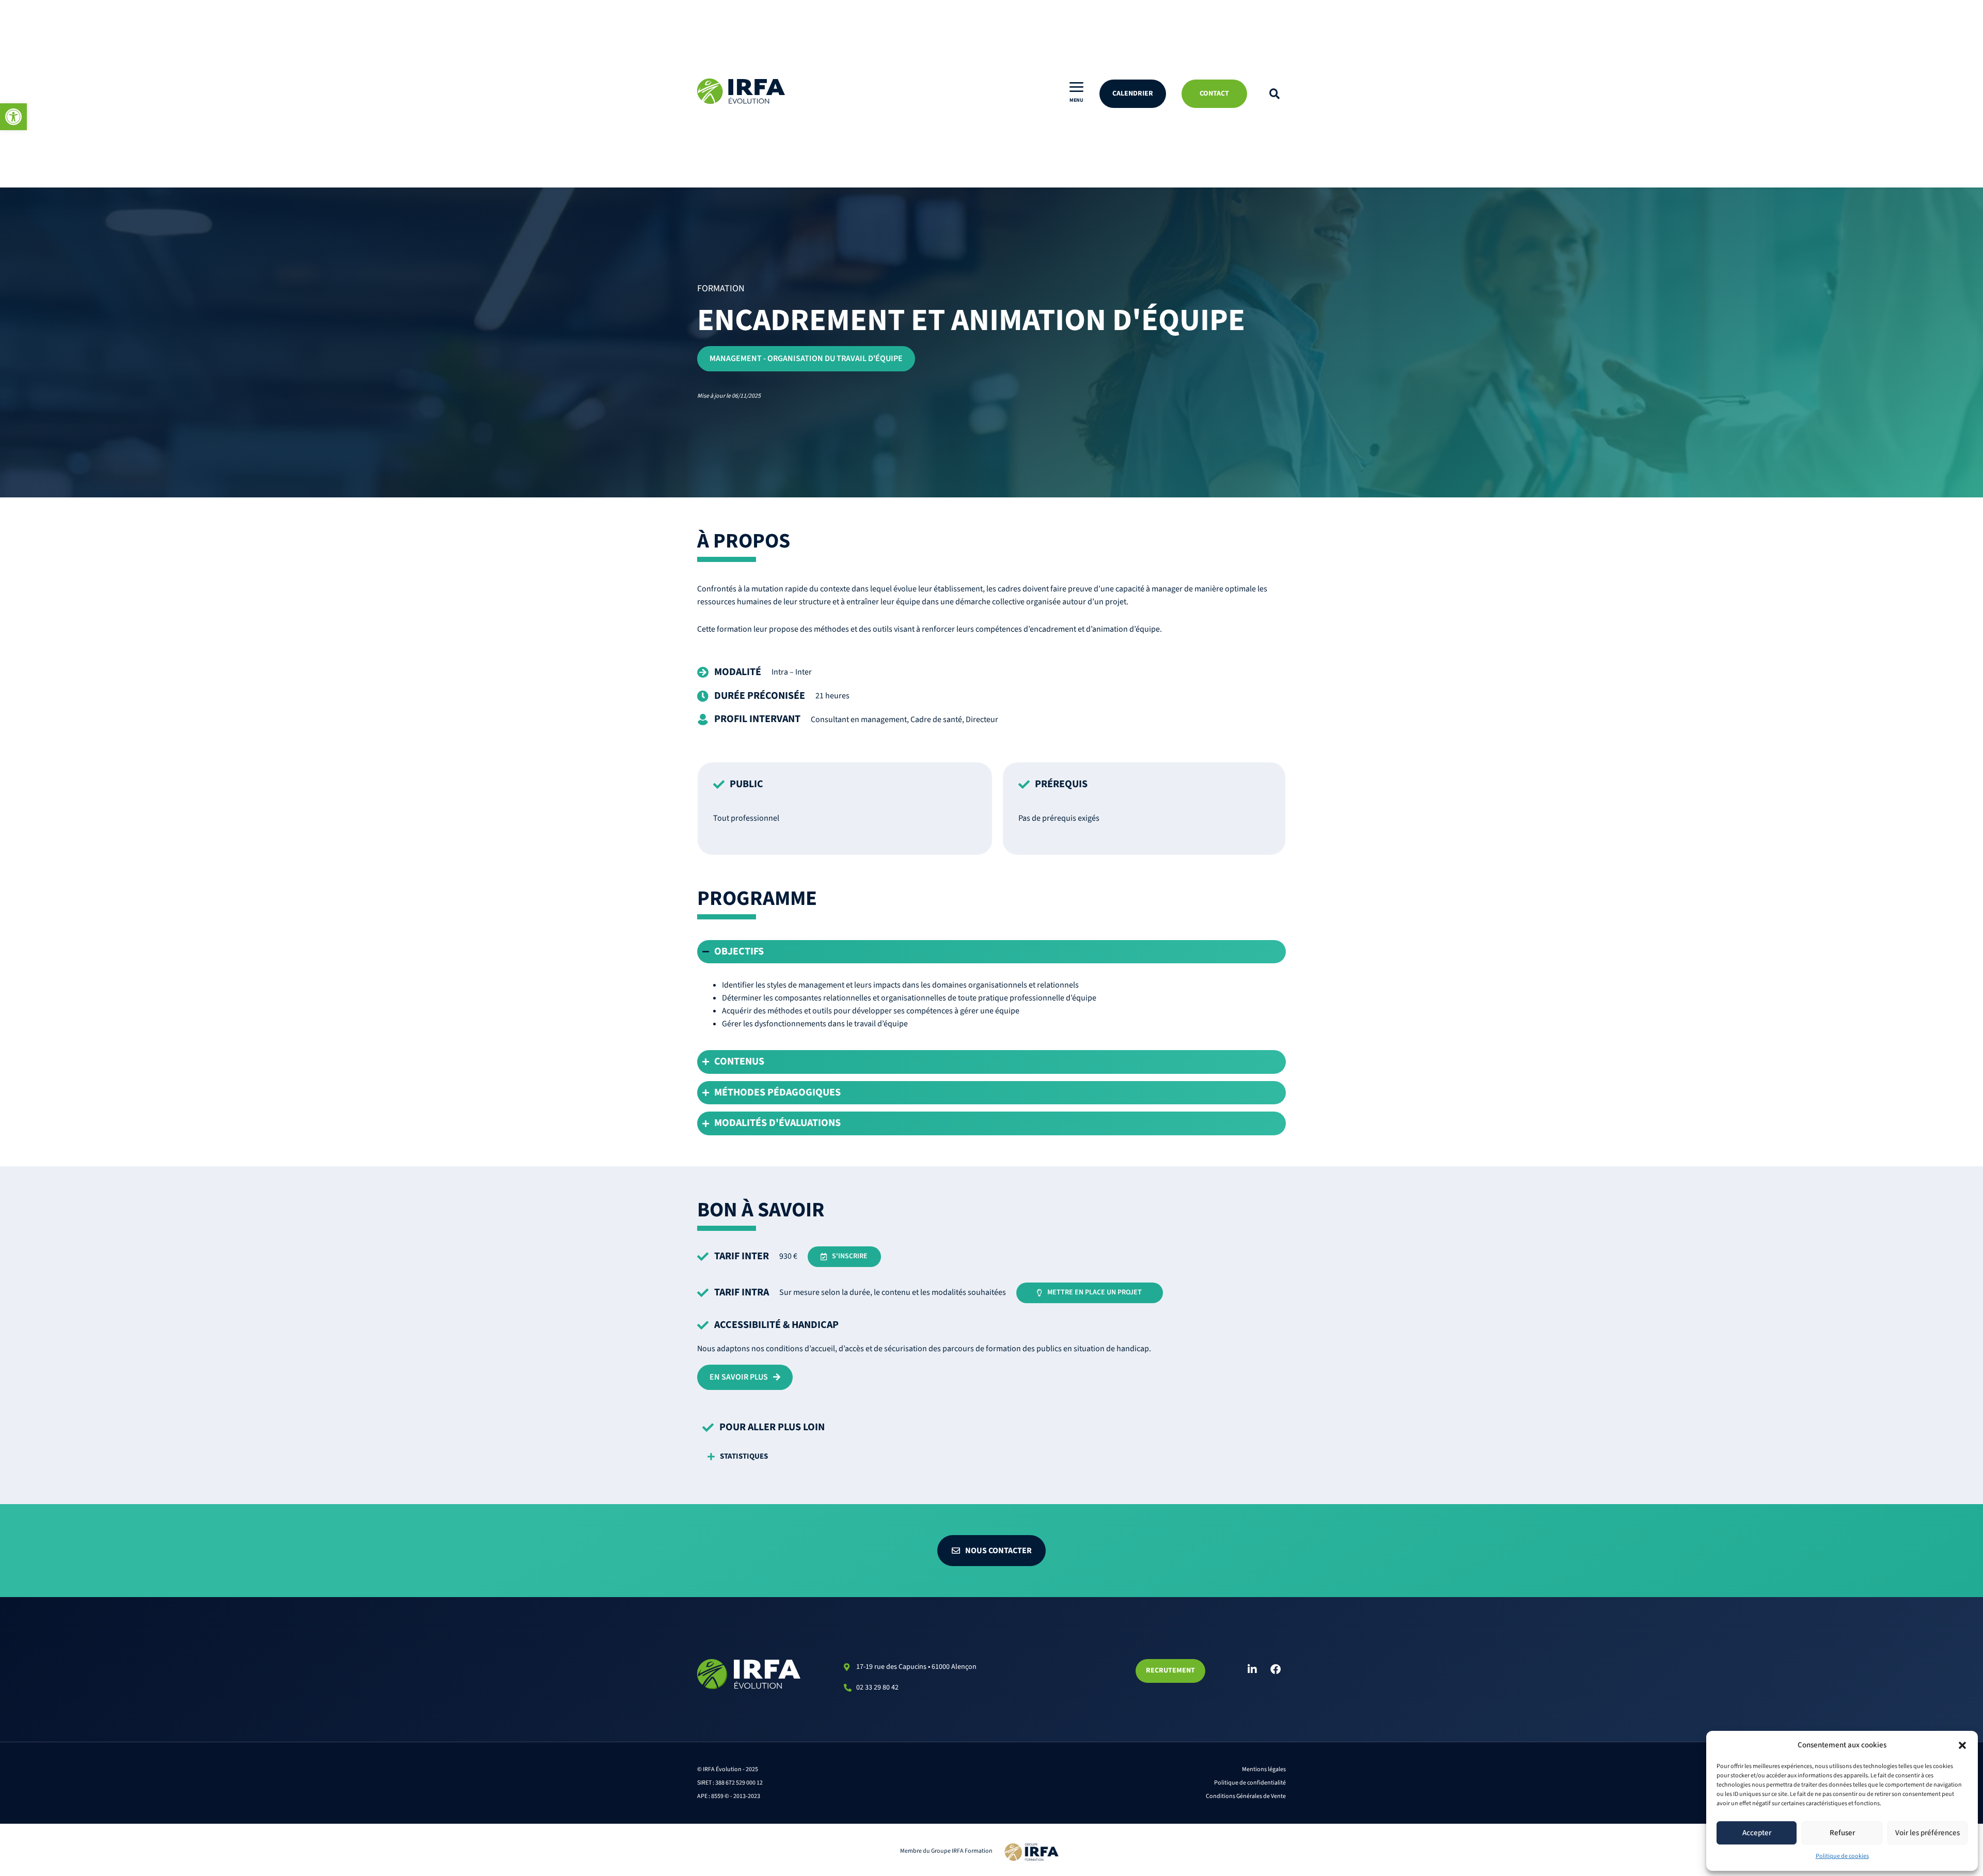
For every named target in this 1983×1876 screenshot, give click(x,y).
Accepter (1757, 1833)
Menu (1076, 100)
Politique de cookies (1842, 1856)
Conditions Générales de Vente (1246, 1796)
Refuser (1842, 1833)
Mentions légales (1264, 1769)
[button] (13, 117)
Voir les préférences (1927, 1833)
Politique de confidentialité (1250, 1783)
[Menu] (1076, 87)
